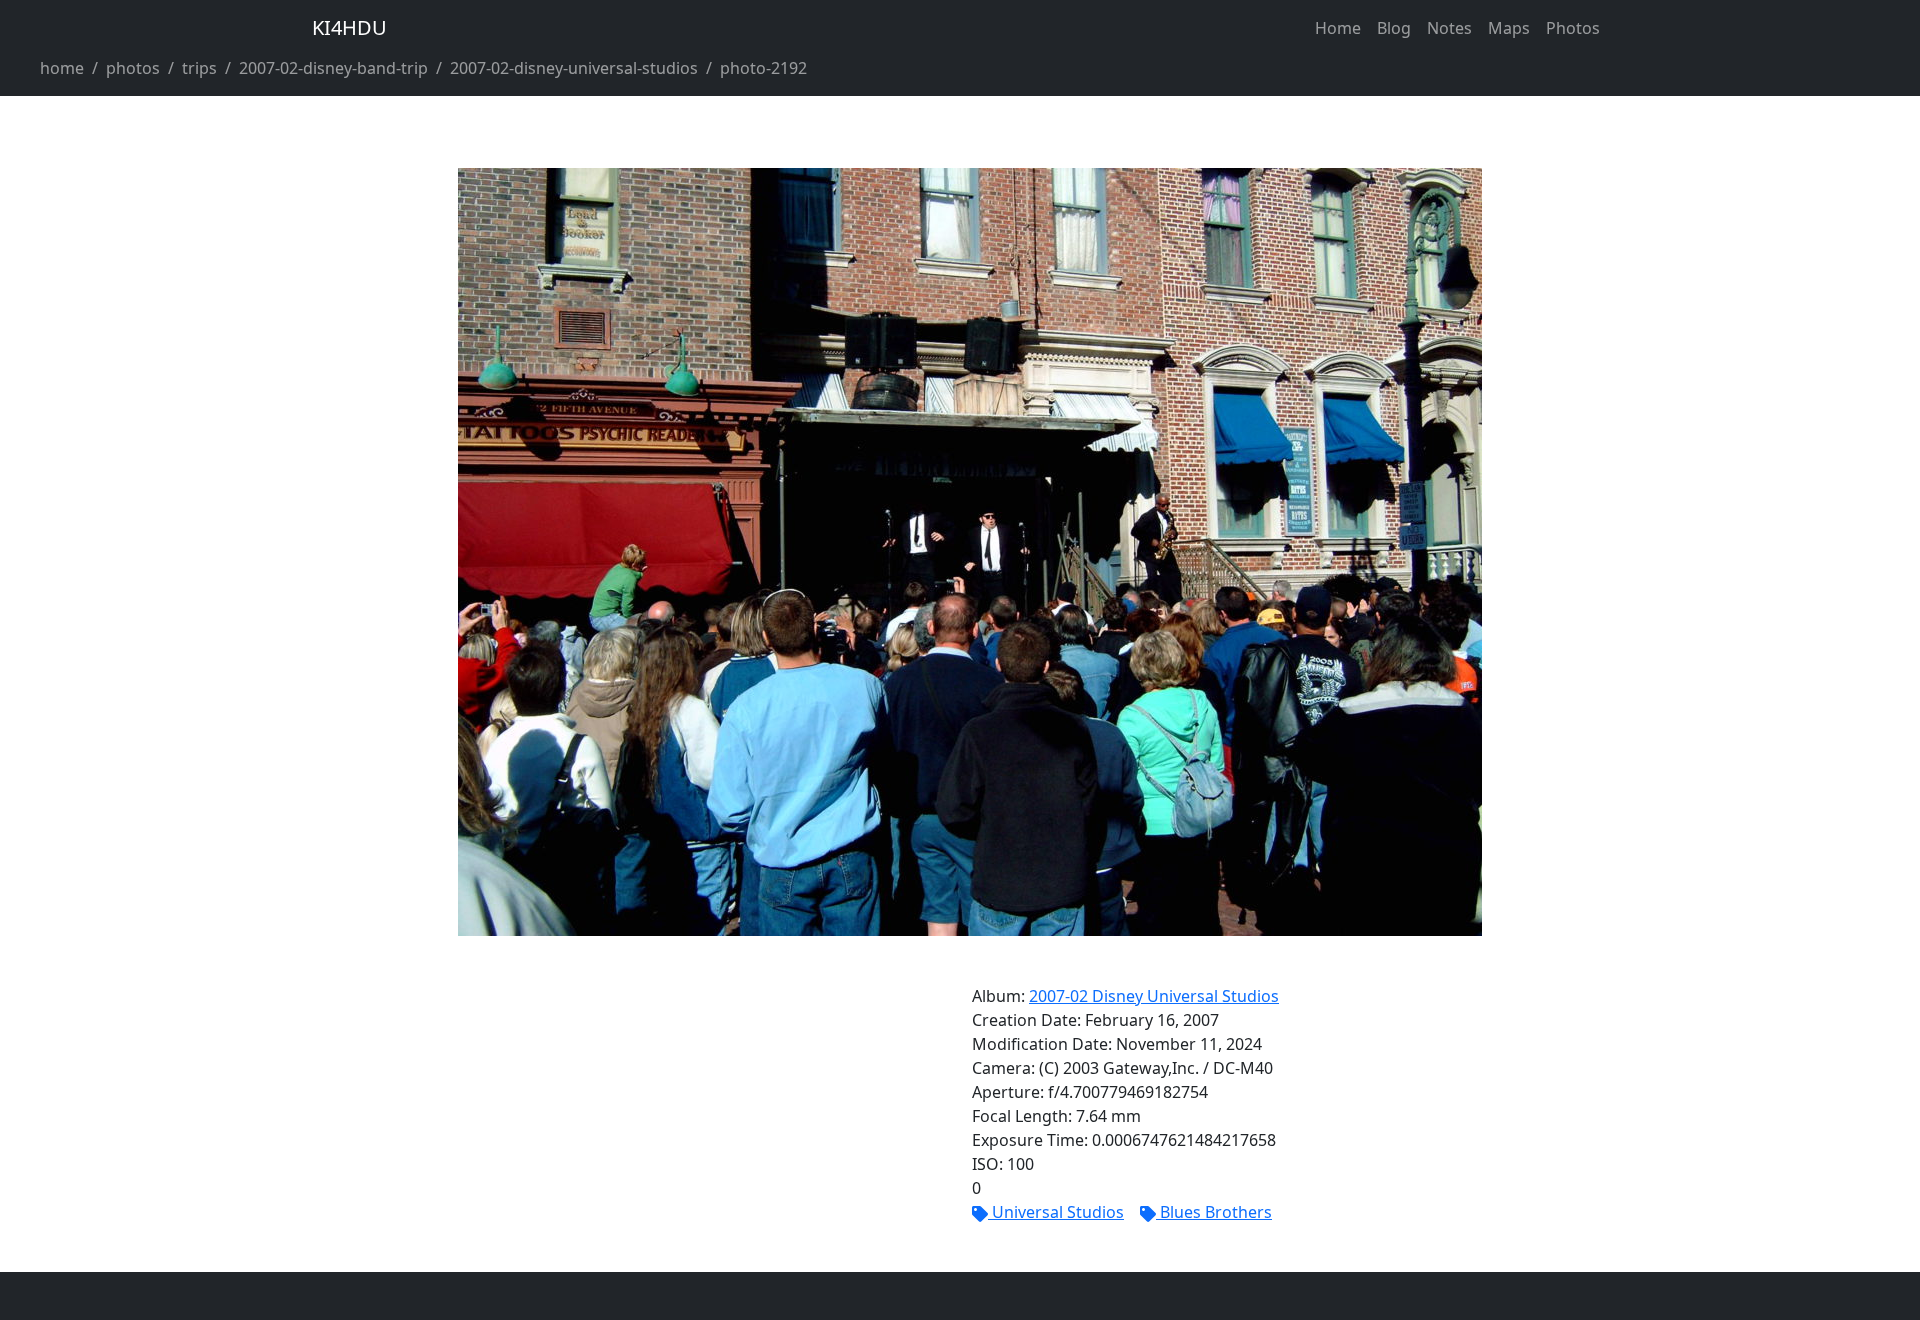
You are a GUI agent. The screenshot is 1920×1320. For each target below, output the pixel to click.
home (62, 68)
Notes (1449, 28)
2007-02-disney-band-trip (333, 68)
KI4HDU (349, 27)
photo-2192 (763, 68)
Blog (1394, 28)
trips (199, 68)
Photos (1573, 28)
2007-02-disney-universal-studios (574, 68)
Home (1338, 28)
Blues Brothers (1216, 1212)
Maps (1509, 28)
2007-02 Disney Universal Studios (1154, 996)
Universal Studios (1058, 1212)
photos (133, 68)
